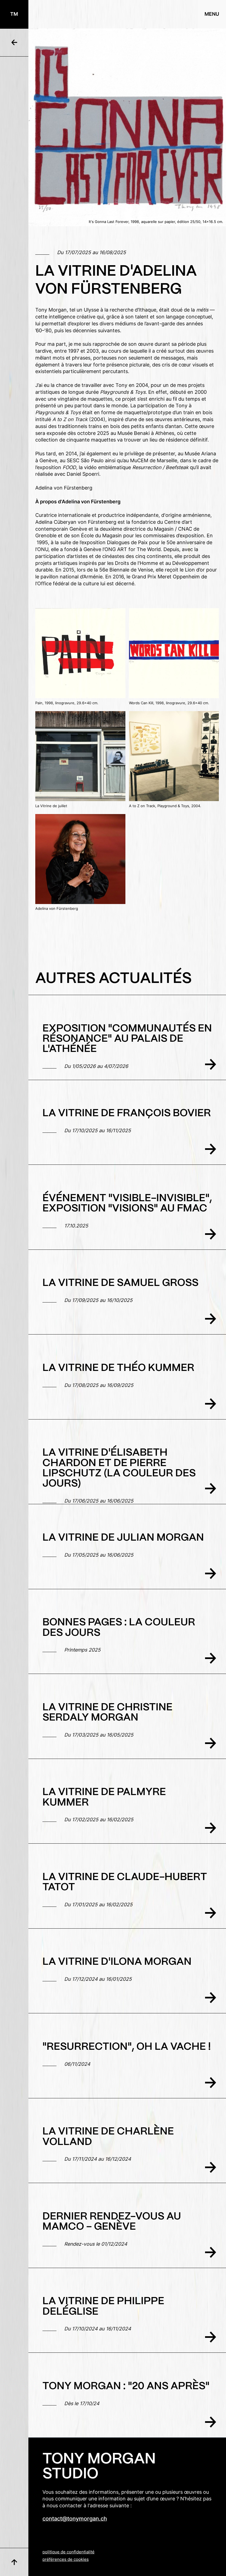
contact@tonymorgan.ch (75, 2519)
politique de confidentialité (68, 2552)
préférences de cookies (66, 2560)
